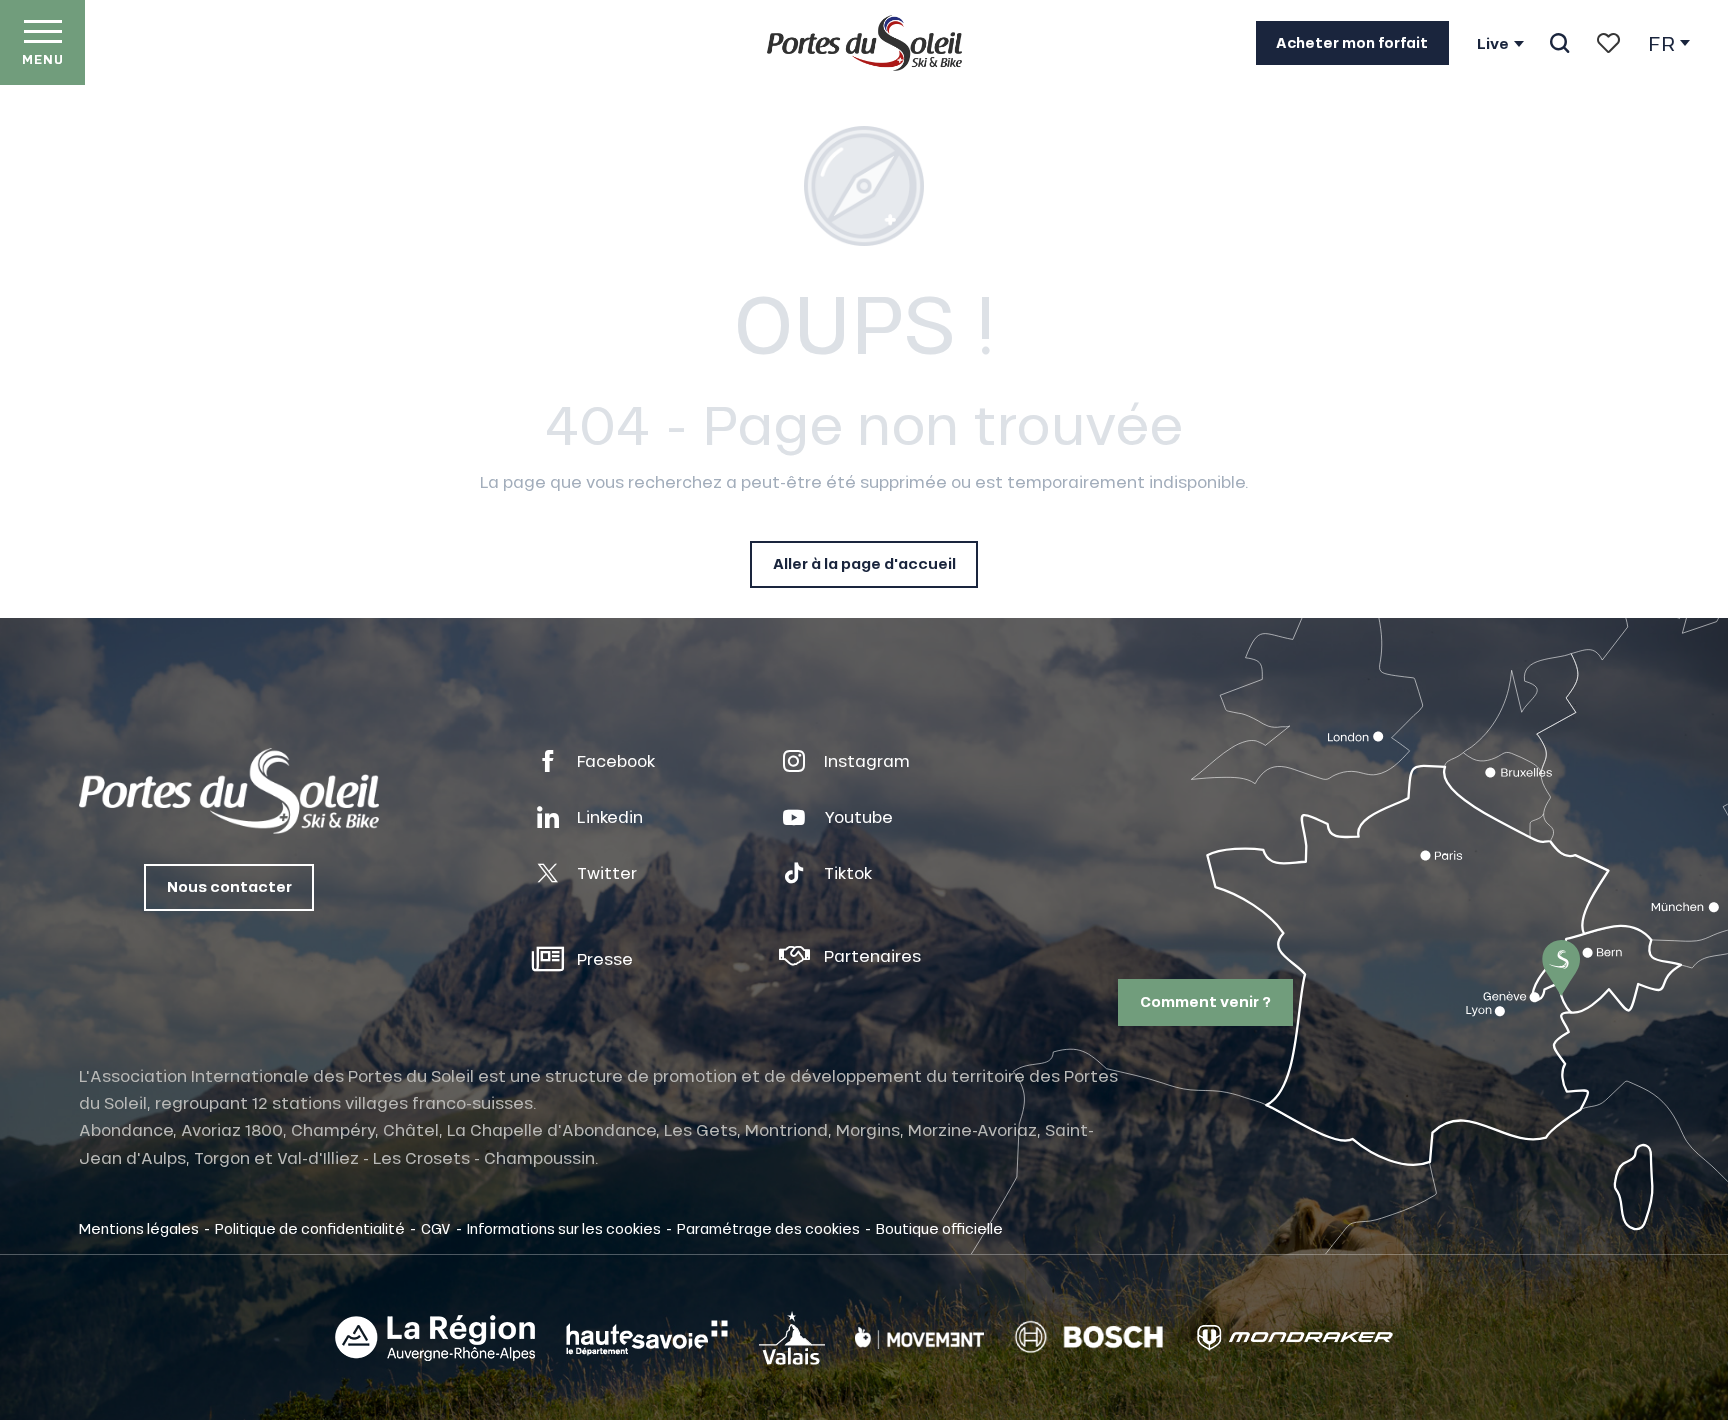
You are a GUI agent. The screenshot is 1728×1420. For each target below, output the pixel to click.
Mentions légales (139, 1228)
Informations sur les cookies (564, 1228)
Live (1493, 44)
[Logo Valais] (792, 1337)
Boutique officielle (939, 1228)
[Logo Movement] (919, 1338)
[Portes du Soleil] (864, 43)
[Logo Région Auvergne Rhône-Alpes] (435, 1338)
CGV (436, 1228)
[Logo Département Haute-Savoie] (647, 1338)
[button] (1559, 43)
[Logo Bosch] (1089, 1337)
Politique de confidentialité (310, 1228)
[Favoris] (1608, 43)
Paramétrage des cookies (768, 1228)
